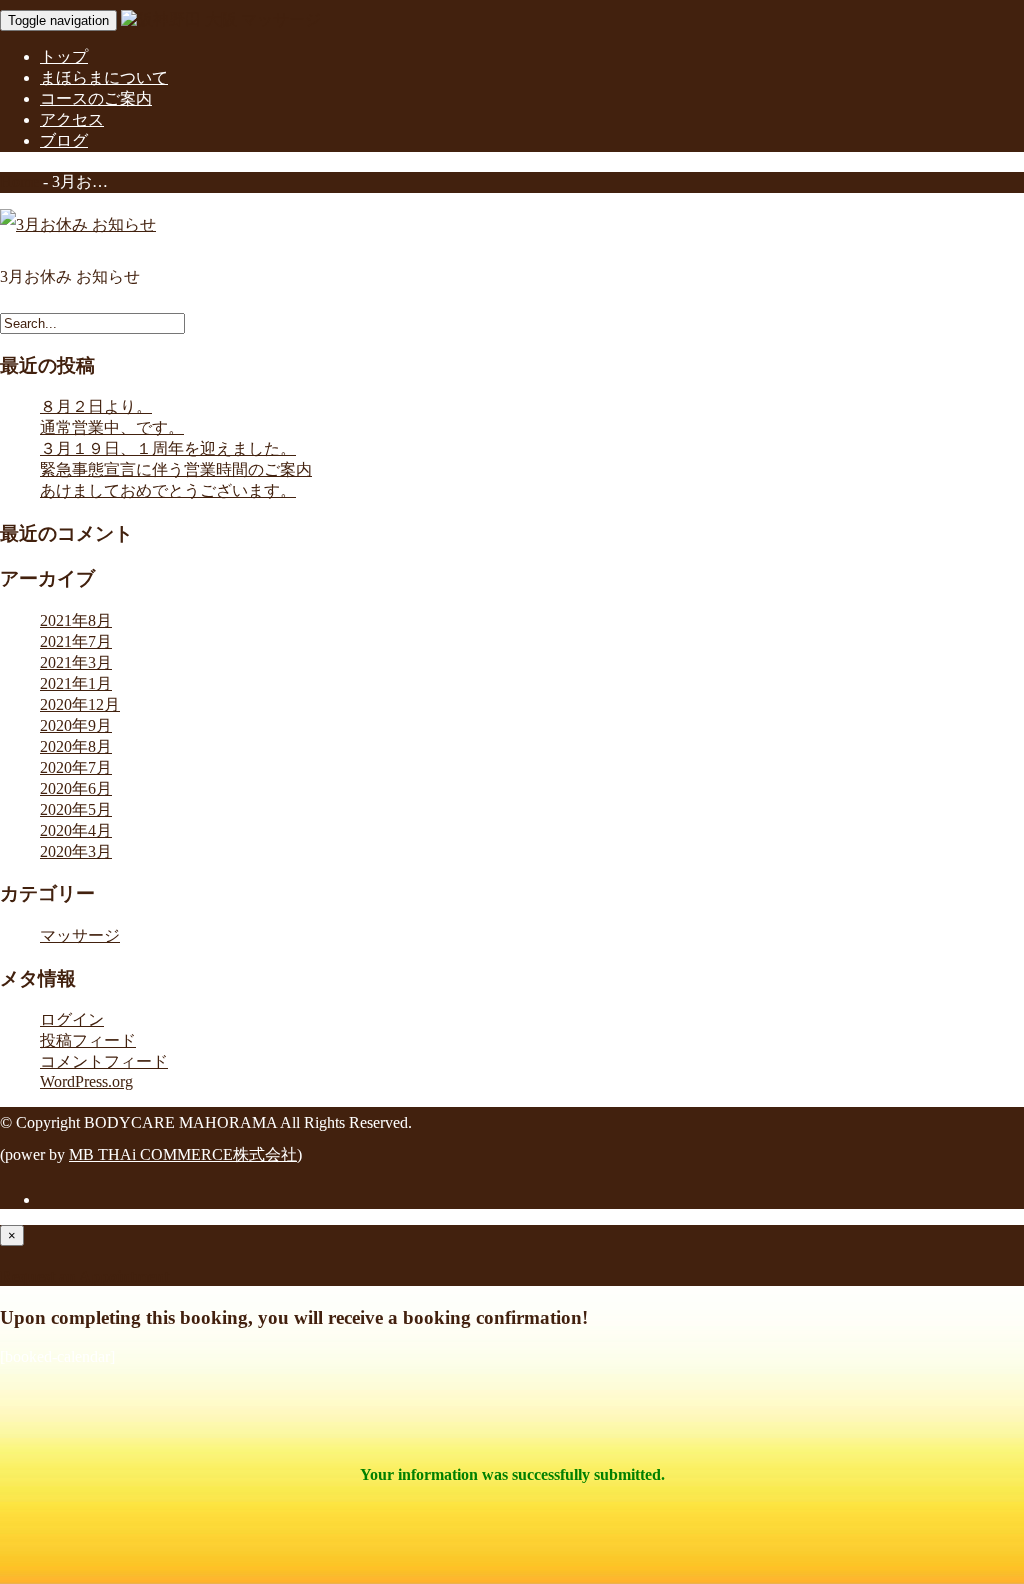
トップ (64, 56)
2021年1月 (76, 683)
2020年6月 (76, 788)
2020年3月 (76, 851)
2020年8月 (76, 746)
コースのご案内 (96, 98)
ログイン (72, 1019)
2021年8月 (76, 620)
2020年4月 (76, 830)
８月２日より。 (96, 406)
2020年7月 (76, 767)
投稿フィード (88, 1040)
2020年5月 (76, 809)
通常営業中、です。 (112, 427)
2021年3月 (76, 662)
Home (19, 181)
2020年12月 (80, 704)
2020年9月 (76, 725)
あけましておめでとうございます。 (168, 490)
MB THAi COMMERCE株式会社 (183, 1154)
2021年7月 (76, 641)
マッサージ (80, 935)
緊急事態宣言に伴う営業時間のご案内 (176, 469)
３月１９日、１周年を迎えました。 (168, 448)
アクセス (72, 119)
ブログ (64, 140)
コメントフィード (104, 1061)
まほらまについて (104, 77)
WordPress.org (86, 1081)
